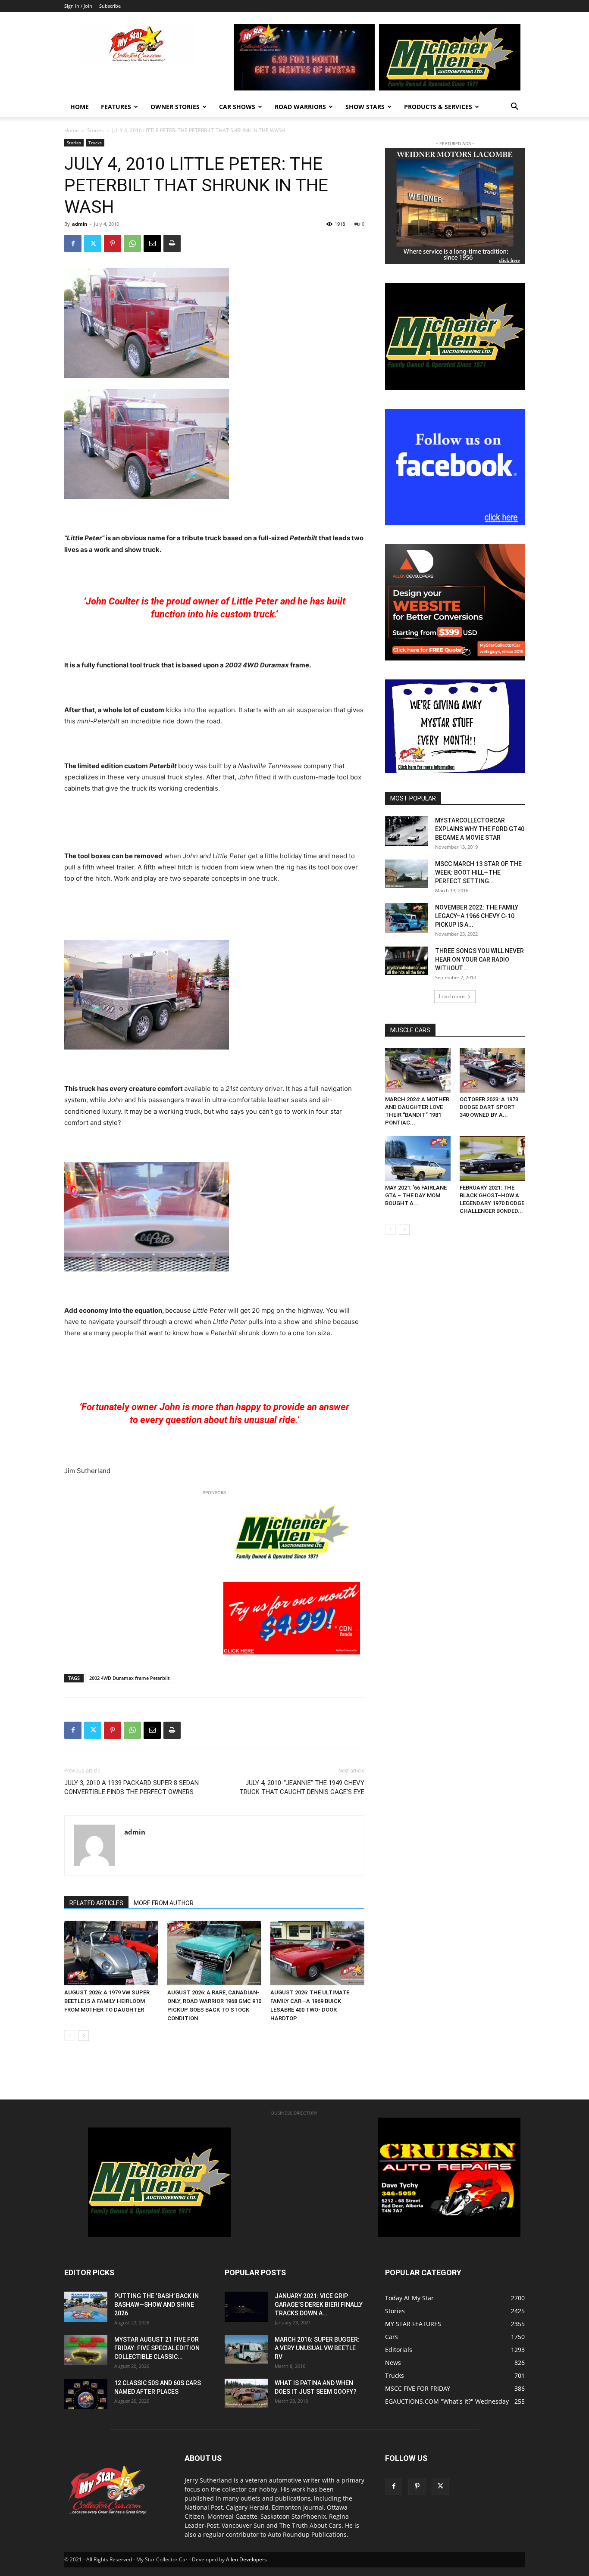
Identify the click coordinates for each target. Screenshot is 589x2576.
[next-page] (83, 2036)
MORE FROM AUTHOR (164, 1903)
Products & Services (438, 107)
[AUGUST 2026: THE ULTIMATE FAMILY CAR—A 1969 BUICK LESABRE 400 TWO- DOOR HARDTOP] (317, 1953)
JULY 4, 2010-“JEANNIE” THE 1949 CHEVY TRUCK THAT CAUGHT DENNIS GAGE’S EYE (302, 1787)
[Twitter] (93, 243)
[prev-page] (70, 2036)
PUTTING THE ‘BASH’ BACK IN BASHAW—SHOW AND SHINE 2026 (157, 2305)
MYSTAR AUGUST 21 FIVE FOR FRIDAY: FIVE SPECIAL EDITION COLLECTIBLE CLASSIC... (157, 2348)
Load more (452, 996)
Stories (96, 130)
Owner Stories (175, 107)
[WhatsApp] (132, 243)
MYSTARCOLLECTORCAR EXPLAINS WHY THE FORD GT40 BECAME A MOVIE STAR (480, 829)
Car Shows (237, 107)
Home (80, 107)
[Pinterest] (113, 243)
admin (80, 224)
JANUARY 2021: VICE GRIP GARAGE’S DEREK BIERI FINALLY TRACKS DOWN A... (319, 2305)
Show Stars (365, 107)
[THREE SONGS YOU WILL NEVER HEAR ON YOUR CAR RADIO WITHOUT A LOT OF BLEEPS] (407, 961)
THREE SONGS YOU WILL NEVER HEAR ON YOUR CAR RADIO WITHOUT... (479, 959)
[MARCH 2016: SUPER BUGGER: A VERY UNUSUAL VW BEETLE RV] (246, 2349)
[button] (514, 107)
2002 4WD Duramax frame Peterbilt (129, 1678)
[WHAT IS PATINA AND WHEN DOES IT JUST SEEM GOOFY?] (246, 2393)
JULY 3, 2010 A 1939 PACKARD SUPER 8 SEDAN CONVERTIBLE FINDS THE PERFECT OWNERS (132, 1787)
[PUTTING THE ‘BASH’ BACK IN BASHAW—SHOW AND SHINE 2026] (86, 2307)
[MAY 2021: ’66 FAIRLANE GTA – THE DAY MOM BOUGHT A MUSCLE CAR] (418, 1159)
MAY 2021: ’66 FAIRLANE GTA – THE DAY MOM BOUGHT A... (416, 1195)
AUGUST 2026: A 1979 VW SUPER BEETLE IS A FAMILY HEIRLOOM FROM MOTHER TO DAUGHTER (107, 2001)
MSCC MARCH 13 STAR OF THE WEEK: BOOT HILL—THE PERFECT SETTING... (478, 872)
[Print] (172, 243)
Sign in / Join (78, 6)
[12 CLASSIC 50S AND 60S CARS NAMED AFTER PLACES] (86, 2394)
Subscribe (110, 6)
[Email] (152, 243)
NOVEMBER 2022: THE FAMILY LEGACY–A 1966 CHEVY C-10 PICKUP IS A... (477, 916)
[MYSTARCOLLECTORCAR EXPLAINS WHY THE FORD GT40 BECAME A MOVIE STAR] (407, 831)
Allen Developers (246, 2559)
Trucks (95, 143)
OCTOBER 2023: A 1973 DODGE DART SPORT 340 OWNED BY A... (489, 1107)
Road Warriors (300, 107)
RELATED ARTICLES (96, 1903)
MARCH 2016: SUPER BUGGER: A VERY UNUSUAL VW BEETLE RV (317, 2348)
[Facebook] (73, 243)
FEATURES (116, 107)
